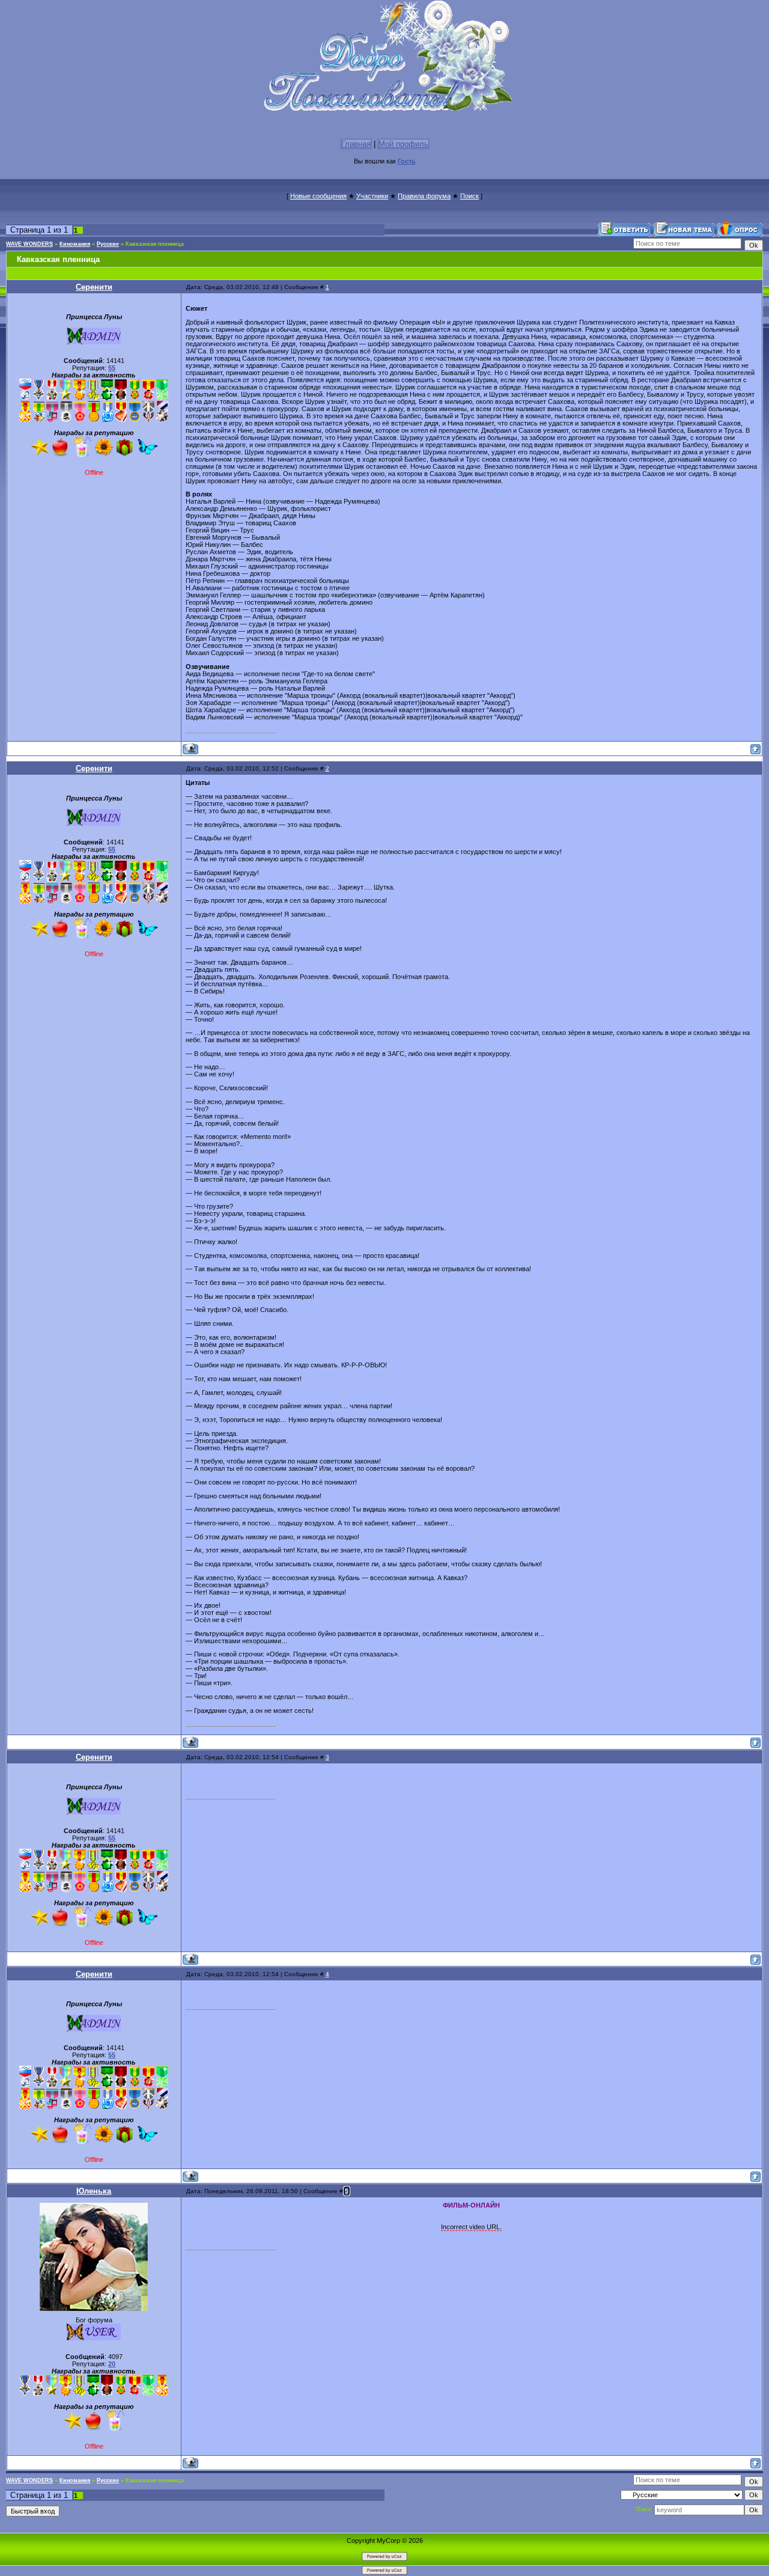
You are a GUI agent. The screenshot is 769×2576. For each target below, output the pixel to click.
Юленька (94, 2191)
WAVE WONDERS (29, 244)
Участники (372, 196)
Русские (108, 244)
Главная (356, 144)
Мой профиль (403, 144)
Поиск (470, 196)
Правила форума (424, 196)
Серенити (94, 287)
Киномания (75, 244)
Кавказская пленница (155, 244)
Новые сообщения (318, 196)
